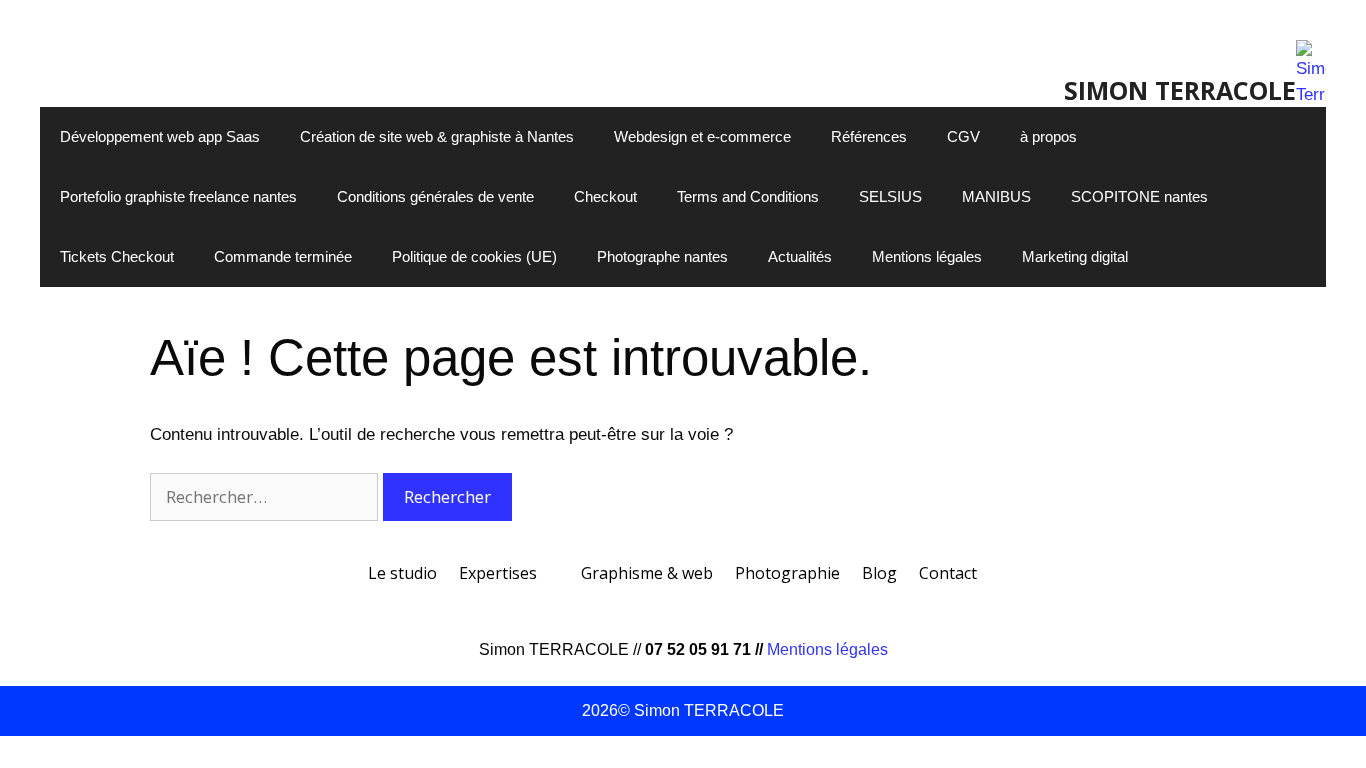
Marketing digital (1075, 256)
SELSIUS (890, 196)
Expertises (498, 573)
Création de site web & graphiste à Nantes (437, 136)
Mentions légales (927, 256)
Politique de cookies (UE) (474, 256)
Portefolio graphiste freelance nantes (178, 196)
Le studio (402, 573)
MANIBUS (996, 196)
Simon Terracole (1180, 90)
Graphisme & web (647, 573)
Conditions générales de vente (435, 196)
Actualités (800, 256)
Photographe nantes (662, 256)
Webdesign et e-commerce (702, 136)
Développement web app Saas (160, 136)
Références (869, 136)
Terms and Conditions (748, 196)
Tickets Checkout (117, 256)
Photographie (787, 573)
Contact (948, 573)
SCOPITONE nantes (1139, 196)
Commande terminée (283, 256)
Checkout (605, 196)
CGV (963, 136)
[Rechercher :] (266, 497)
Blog (879, 573)
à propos (1048, 136)
